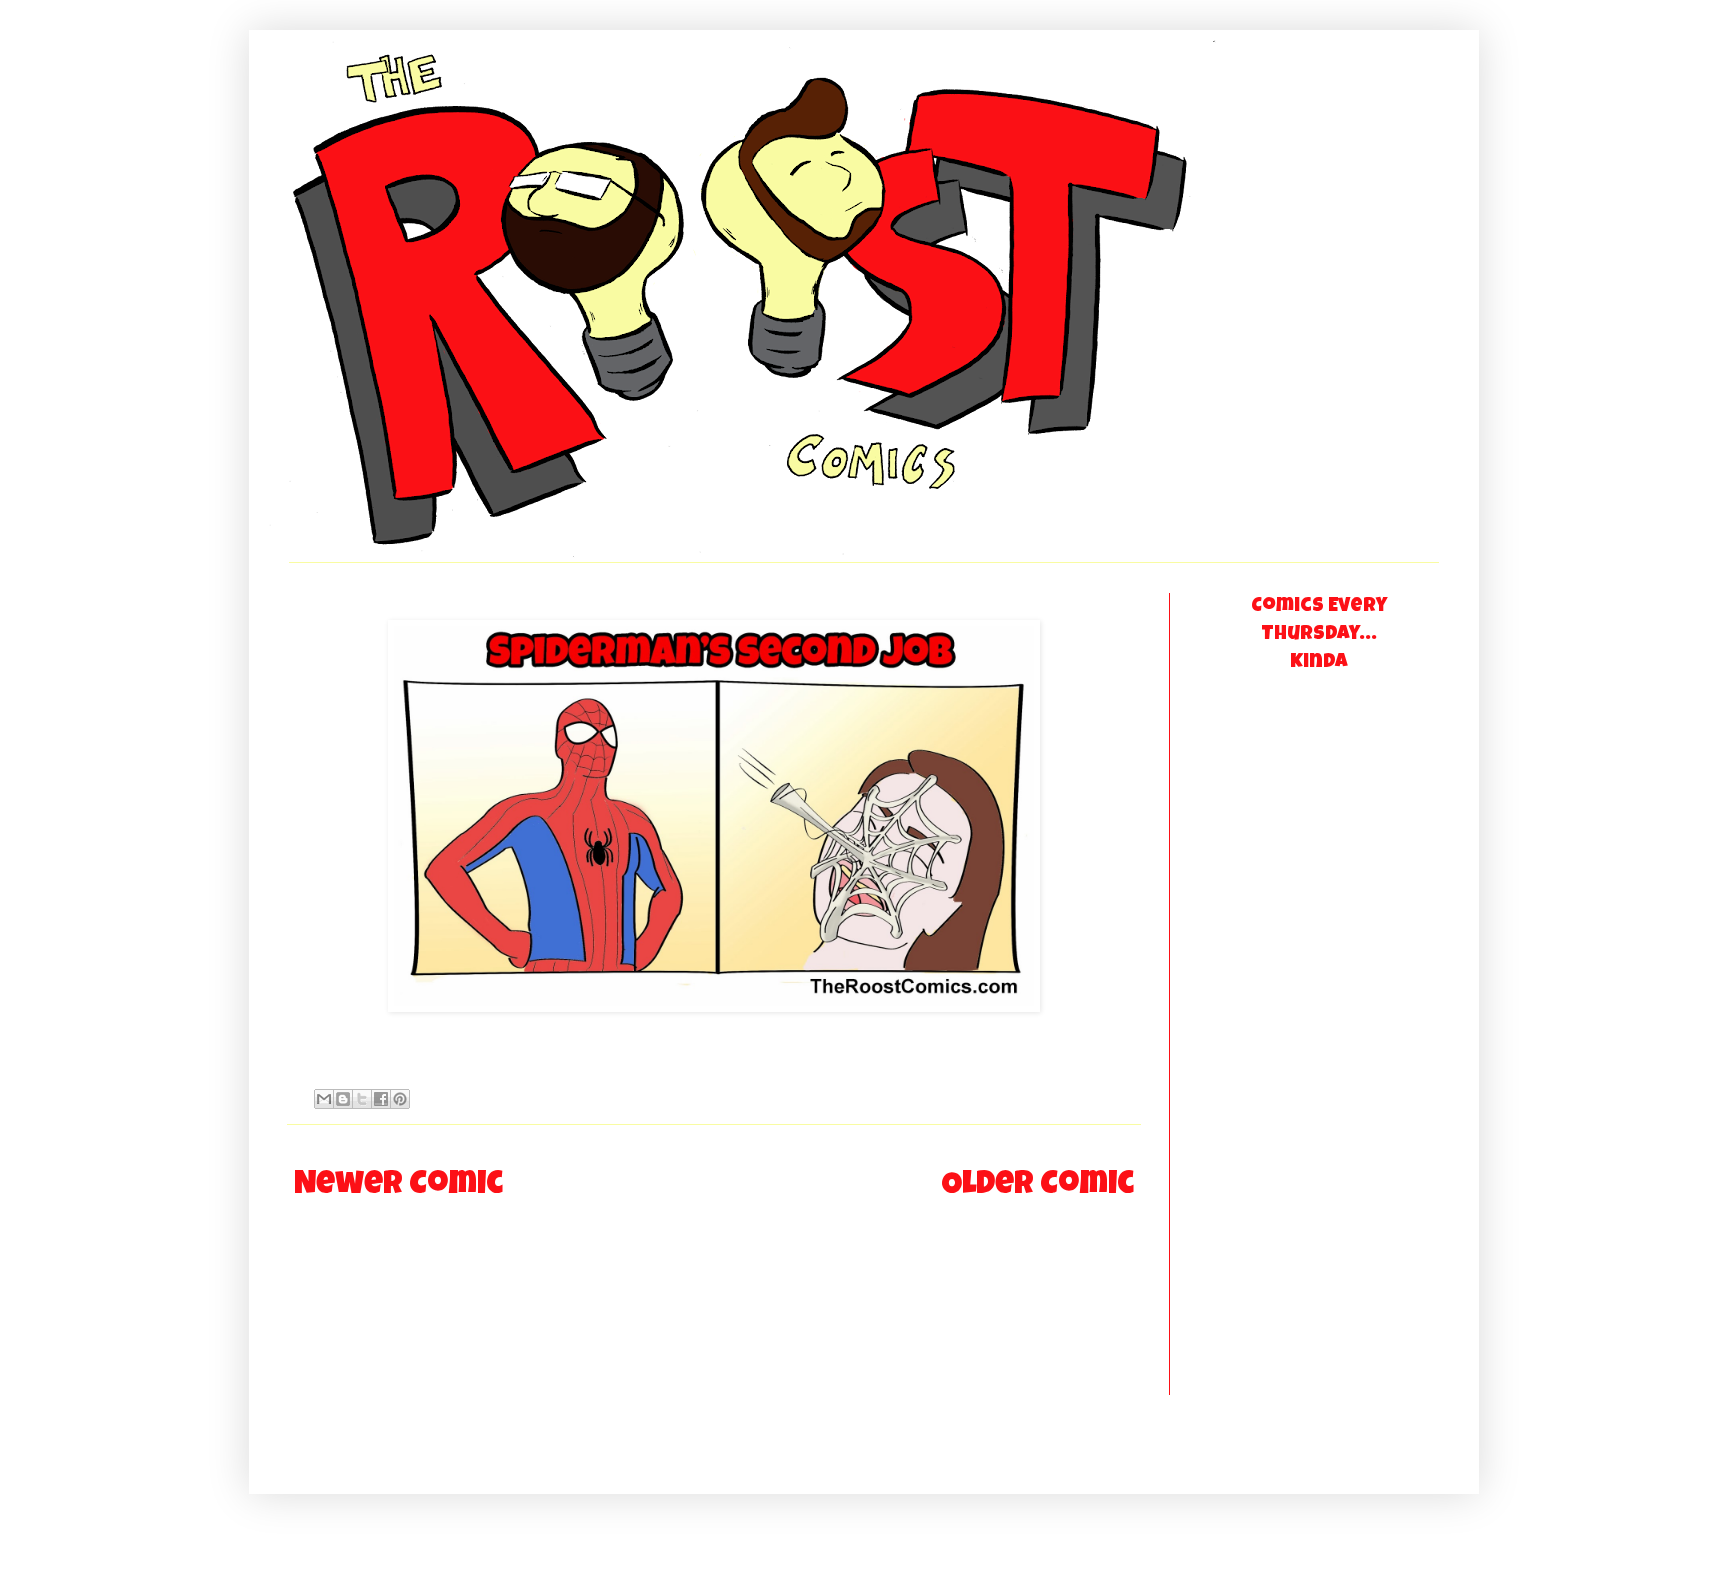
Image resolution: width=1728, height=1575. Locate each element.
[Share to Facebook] (381, 1099)
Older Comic (1037, 1186)
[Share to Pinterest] (400, 1099)
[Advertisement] (1279, 1055)
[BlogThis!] (343, 1099)
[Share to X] (362, 1099)
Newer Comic (398, 1186)
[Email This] (324, 1099)
